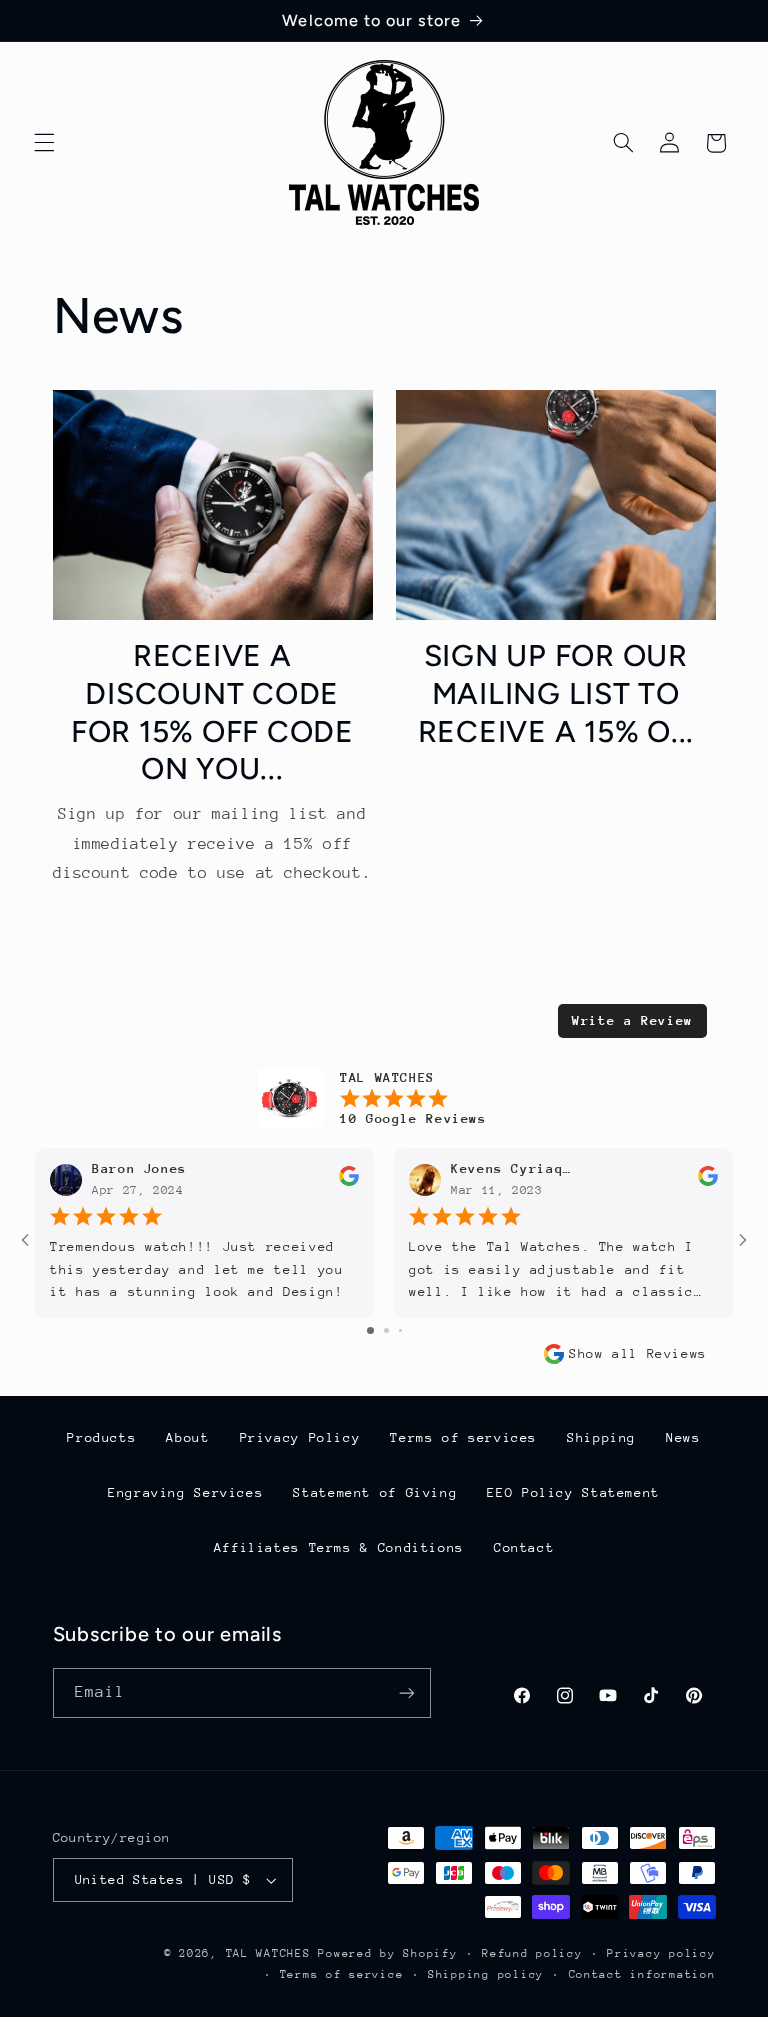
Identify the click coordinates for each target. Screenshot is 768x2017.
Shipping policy (486, 1974)
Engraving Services (185, 1492)
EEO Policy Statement (573, 1492)
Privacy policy (661, 1953)
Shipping (601, 1437)
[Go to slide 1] (370, 1330)
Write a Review (632, 1020)
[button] (44, 143)
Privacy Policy (300, 1437)
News (683, 1437)
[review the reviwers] (349, 1181)
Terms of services (463, 1437)
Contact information (642, 1974)
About (187, 1437)
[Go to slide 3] (400, 1330)
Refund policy (532, 1953)
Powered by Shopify (387, 1953)
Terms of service (342, 1974)
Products (101, 1437)
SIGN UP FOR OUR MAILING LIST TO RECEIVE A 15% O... (556, 693)
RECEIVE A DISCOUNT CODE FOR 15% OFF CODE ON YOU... (212, 712)
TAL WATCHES (268, 1953)
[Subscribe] (406, 1692)
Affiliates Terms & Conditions (339, 1547)
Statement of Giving (375, 1492)
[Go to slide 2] (386, 1330)
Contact (524, 1547)
